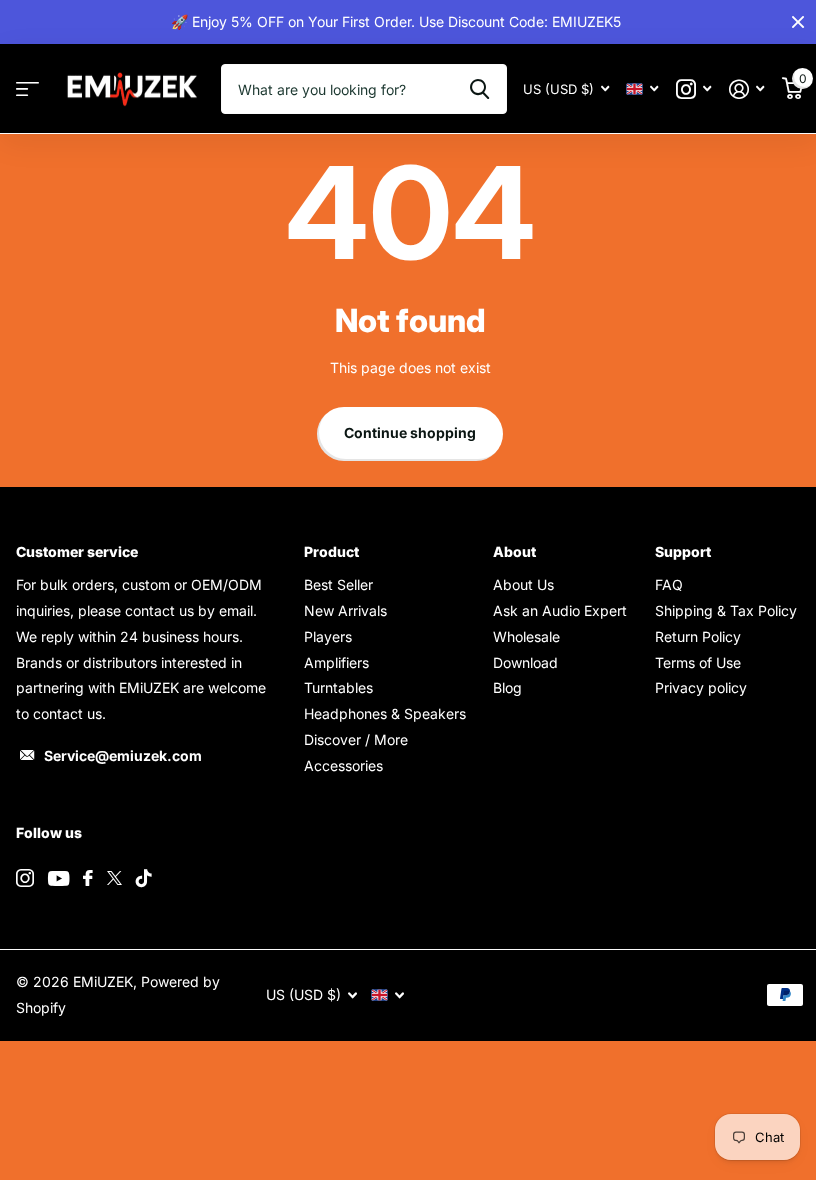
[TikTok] (144, 878)
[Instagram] (25, 878)
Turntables (338, 687)
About (514, 551)
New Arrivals (345, 610)
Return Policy (698, 636)
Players (328, 636)
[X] (114, 878)
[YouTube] (58, 878)
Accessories (343, 765)
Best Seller (338, 584)
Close (798, 22)
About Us (523, 584)
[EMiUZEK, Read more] (693, 89)
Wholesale (526, 636)
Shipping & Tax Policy (726, 610)
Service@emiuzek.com (123, 755)
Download (525, 662)
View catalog (27, 89)
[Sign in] (746, 89)
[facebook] (88, 878)
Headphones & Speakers (385, 713)
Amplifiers (336, 662)
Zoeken (479, 89)
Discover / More (356, 739)
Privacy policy (701, 687)
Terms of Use (698, 662)
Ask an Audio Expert (560, 610)
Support (683, 551)
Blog (507, 687)
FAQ (669, 584)
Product (331, 551)
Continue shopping (410, 432)
